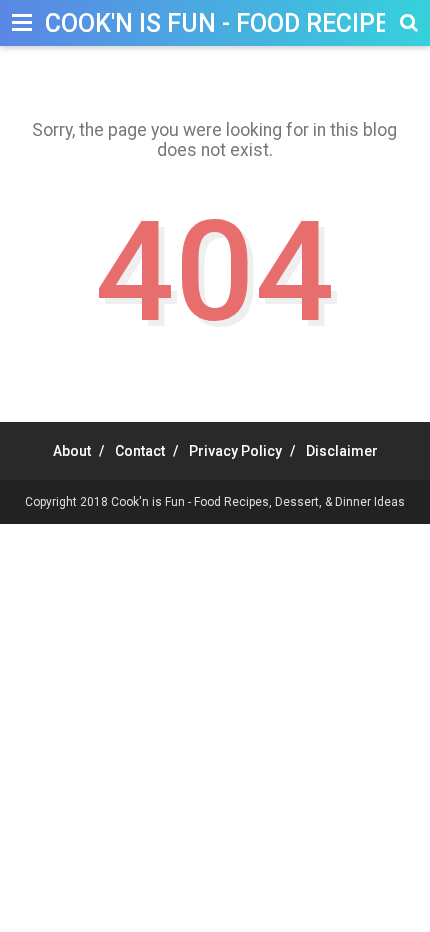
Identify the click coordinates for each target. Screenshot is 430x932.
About (72, 451)
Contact (140, 451)
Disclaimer (342, 451)
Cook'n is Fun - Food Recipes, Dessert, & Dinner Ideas (258, 502)
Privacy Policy (235, 451)
